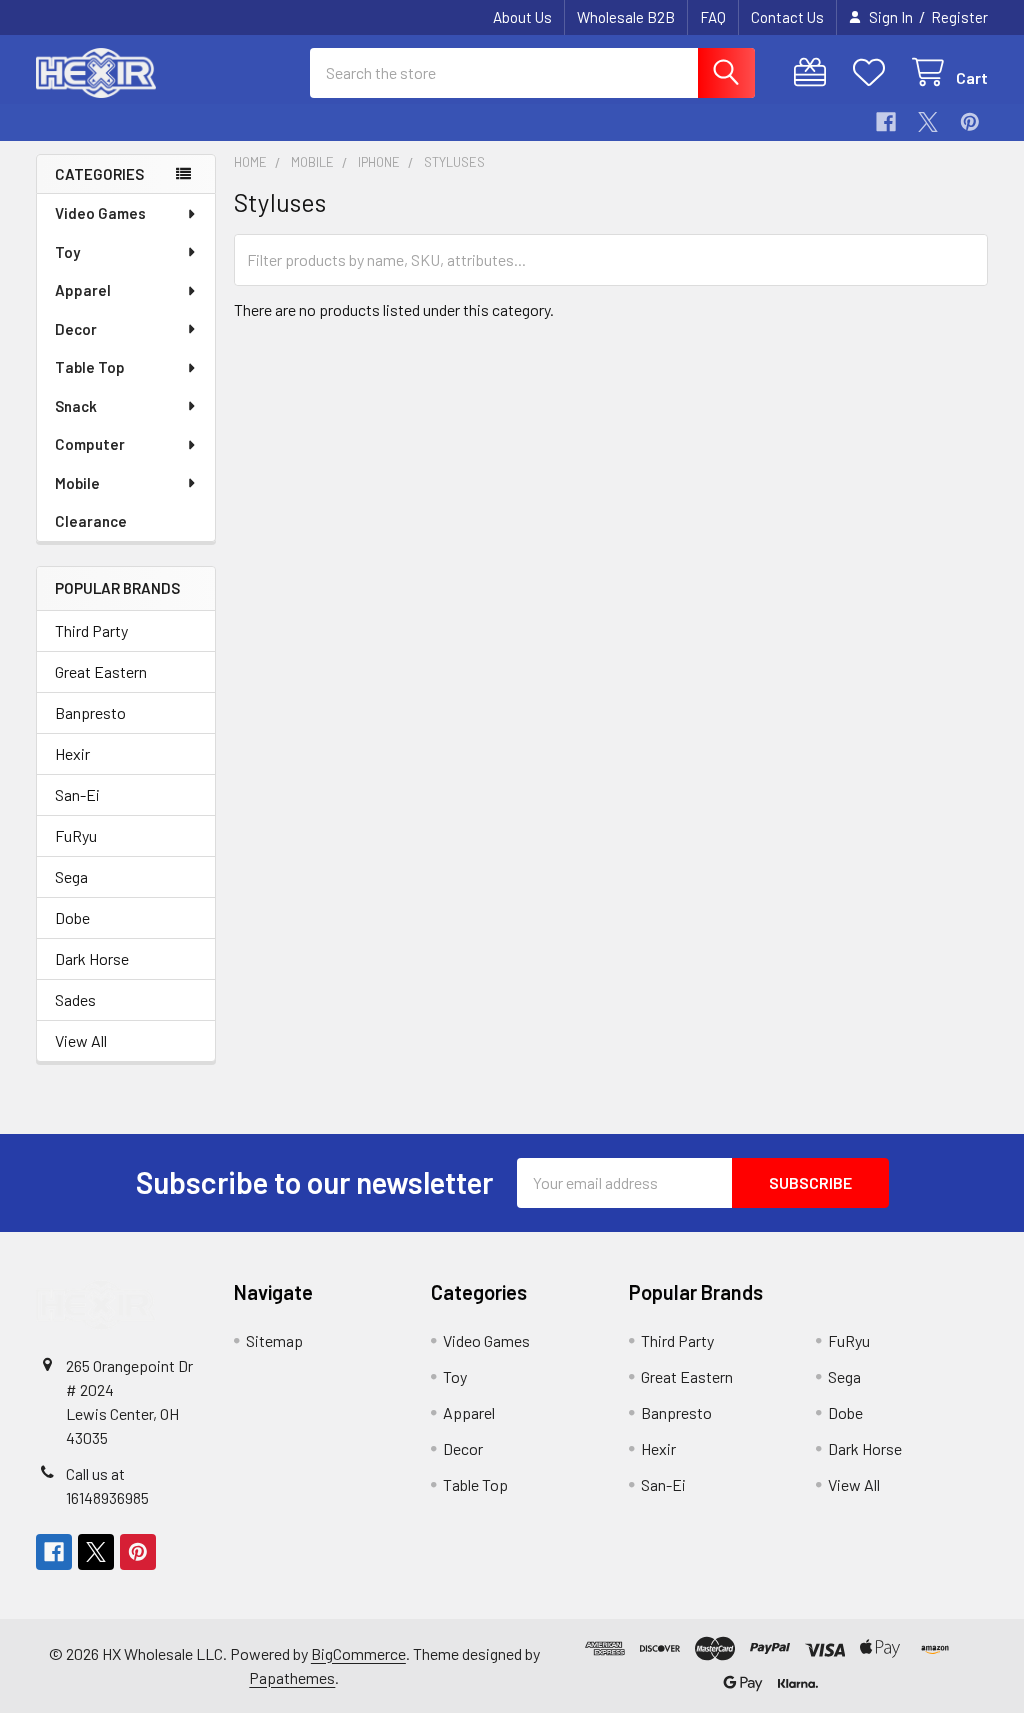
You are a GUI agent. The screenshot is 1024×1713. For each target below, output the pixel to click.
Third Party (91, 630)
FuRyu (76, 835)
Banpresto (90, 712)
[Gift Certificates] (814, 72)
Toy (67, 252)
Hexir (72, 753)
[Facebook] (886, 122)
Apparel (83, 290)
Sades (75, 999)
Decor (76, 329)
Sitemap (274, 1340)
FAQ (713, 17)
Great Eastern (101, 671)
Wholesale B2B (626, 17)
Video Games (100, 213)
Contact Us (787, 17)
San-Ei (77, 794)
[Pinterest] (970, 122)
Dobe (72, 917)
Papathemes (292, 1677)
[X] (928, 122)
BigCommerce (358, 1653)
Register (959, 17)
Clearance (91, 521)
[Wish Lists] (873, 72)
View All (81, 1040)
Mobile (77, 483)
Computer (90, 444)
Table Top (90, 367)
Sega (71, 876)
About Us (522, 17)
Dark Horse (92, 958)
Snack (76, 406)
